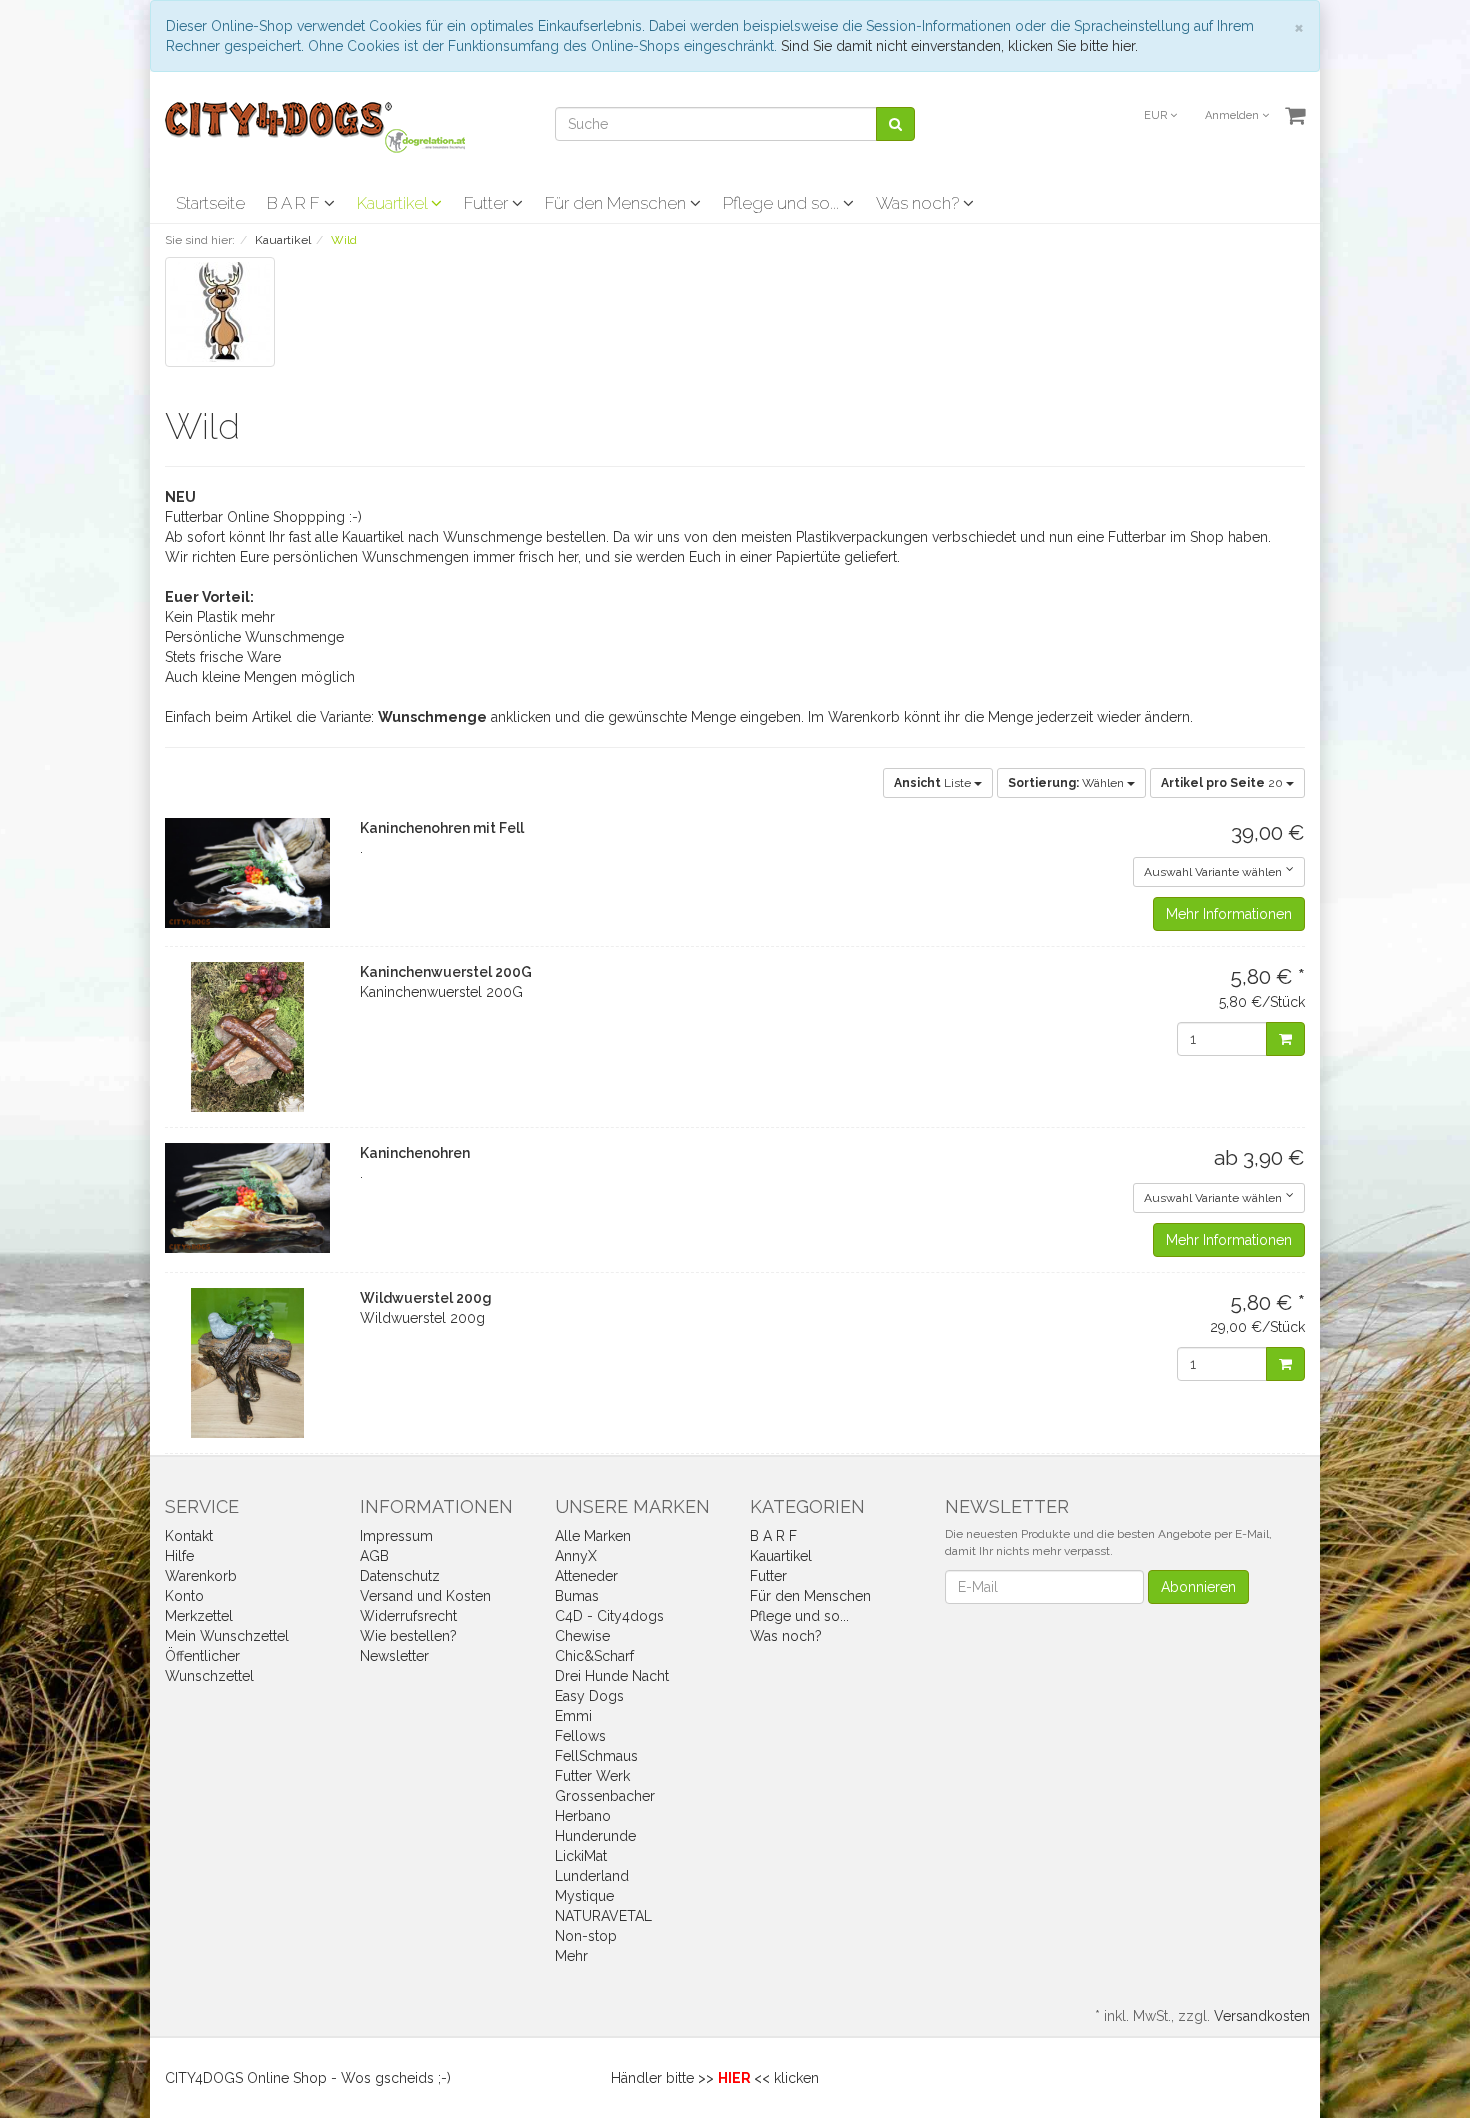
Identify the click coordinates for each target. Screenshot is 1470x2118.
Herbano (583, 1816)
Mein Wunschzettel (227, 1636)
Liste (934, 783)
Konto (184, 1596)
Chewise (582, 1636)
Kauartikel (394, 203)
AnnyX (576, 1556)
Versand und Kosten (425, 1596)
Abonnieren (1198, 1587)
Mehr (571, 1956)
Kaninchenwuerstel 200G (446, 972)
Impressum (396, 1536)
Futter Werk (592, 1776)
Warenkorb (201, 1576)
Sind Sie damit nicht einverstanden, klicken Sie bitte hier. (959, 46)
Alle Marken (593, 1536)
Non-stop (586, 1936)
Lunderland (592, 1876)
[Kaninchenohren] (247, 1198)
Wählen (1067, 783)
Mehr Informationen (1229, 914)
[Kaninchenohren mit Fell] (247, 873)
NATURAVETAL (603, 1916)
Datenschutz (400, 1576)
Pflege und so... (783, 203)
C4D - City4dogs (609, 1616)
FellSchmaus (596, 1756)
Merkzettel (199, 1616)
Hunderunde (595, 1836)
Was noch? (919, 203)
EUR (1157, 115)
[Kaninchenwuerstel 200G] (247, 1037)
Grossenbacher (605, 1796)
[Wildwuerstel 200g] (247, 1363)
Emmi (573, 1716)
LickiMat (581, 1856)
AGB (374, 1556)
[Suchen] (895, 124)
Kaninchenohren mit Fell (442, 828)
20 (1223, 783)
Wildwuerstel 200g (426, 1298)
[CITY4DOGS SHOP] (315, 126)
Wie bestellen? (408, 1636)
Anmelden (1233, 115)
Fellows (580, 1736)
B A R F (295, 203)
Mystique (584, 1896)
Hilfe (179, 1556)
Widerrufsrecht (408, 1616)
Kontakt (189, 1536)
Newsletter (394, 1656)
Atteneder (586, 1576)
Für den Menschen (617, 203)
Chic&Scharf (594, 1656)
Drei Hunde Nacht (612, 1676)
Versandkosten (1262, 2016)
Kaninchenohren (415, 1153)
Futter (488, 203)
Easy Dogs (589, 1696)
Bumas (577, 1596)
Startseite (210, 203)
